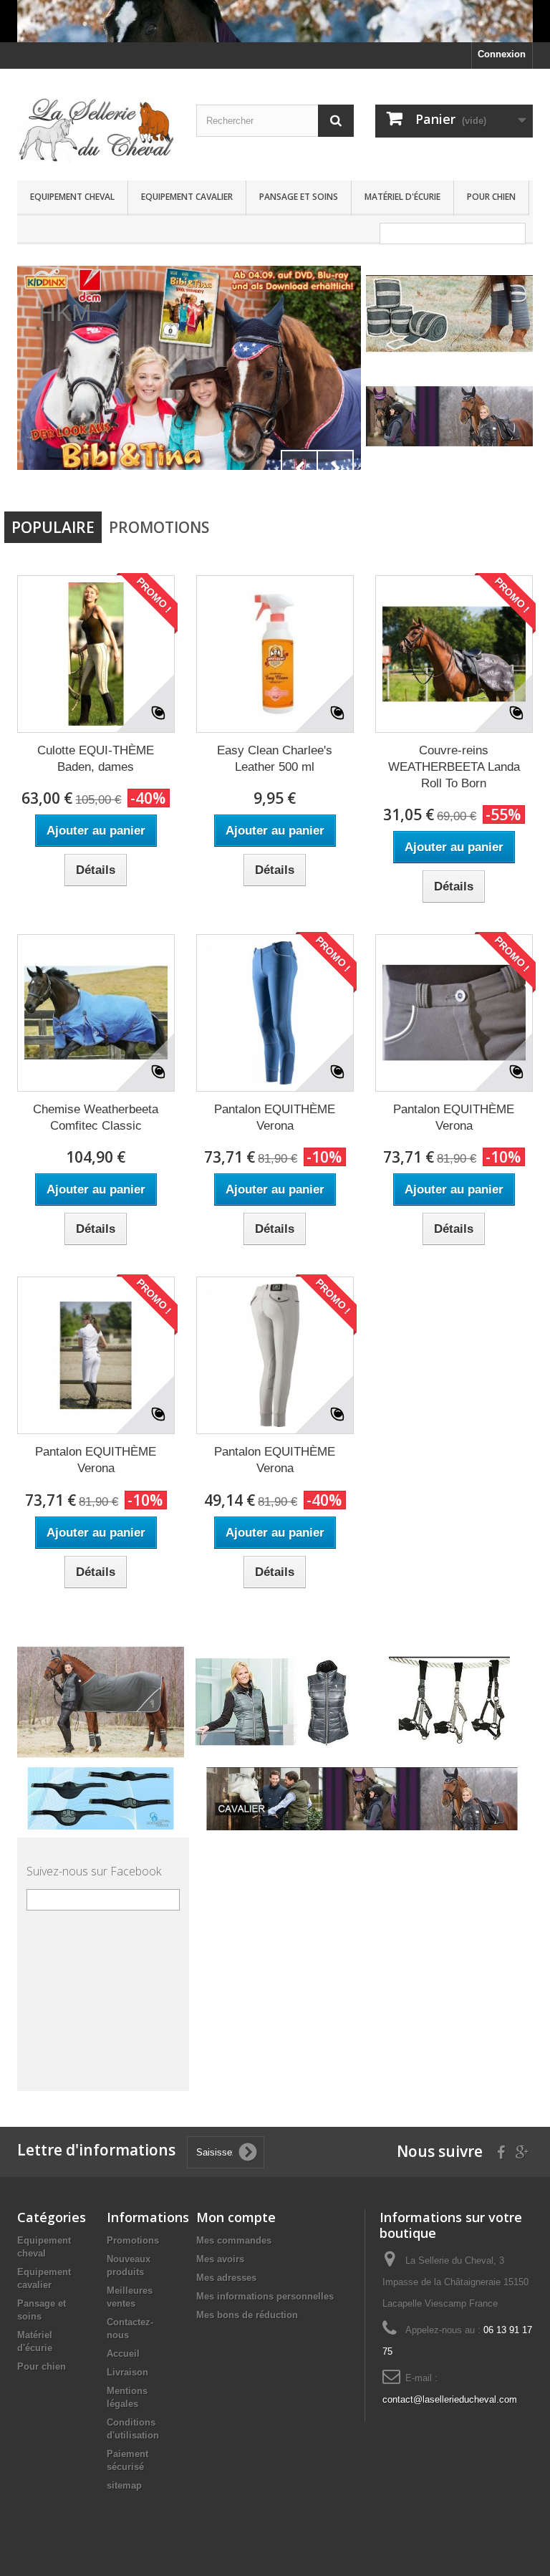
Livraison (127, 2372)
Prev (299, 468)
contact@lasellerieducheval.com (450, 2399)
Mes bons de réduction (247, 2315)
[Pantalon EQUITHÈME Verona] (275, 1013)
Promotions (159, 527)
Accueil (123, 2354)
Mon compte (236, 2217)
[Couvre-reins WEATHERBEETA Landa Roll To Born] (454, 654)
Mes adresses (226, 2278)
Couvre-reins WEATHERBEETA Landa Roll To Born (454, 767)
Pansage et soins (299, 197)
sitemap (124, 2485)
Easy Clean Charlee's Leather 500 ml (275, 759)
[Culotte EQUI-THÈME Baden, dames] (96, 654)
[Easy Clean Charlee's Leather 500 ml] (275, 654)
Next (335, 468)
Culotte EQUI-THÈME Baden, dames (96, 759)
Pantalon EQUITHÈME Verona (275, 1118)
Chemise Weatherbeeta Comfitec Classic (96, 1118)
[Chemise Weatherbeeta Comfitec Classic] (96, 1013)
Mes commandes (234, 2240)
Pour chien (491, 197)
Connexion (502, 54)
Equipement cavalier (187, 197)
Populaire (53, 527)
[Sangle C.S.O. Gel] (101, 1798)
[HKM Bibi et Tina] (189, 368)
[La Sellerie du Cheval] (96, 130)
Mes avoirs (220, 2259)
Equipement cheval (72, 197)
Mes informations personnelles (265, 2296)
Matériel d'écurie (402, 197)
